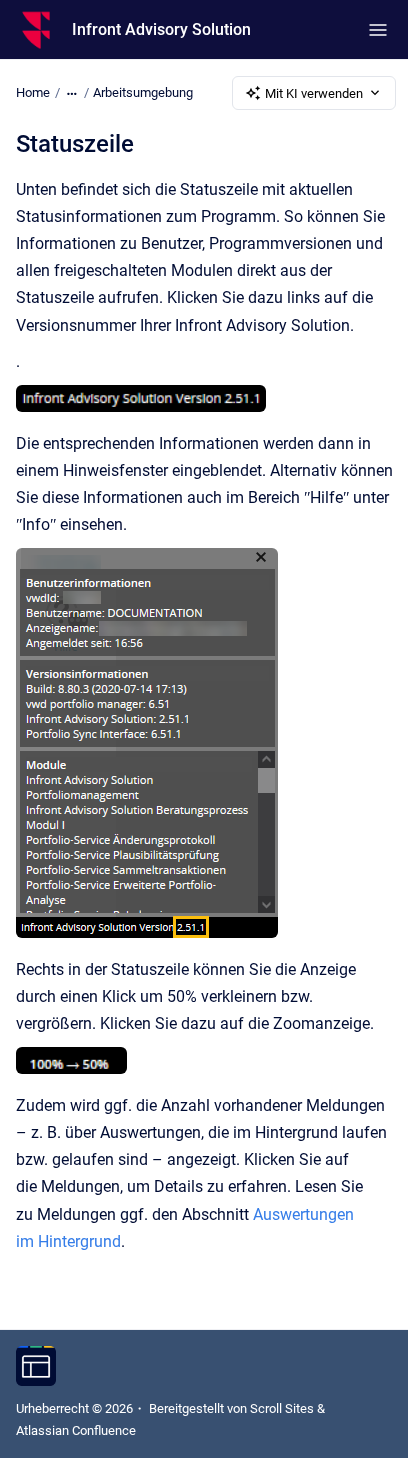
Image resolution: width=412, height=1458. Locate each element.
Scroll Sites (282, 1408)
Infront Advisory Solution (161, 29)
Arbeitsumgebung (143, 92)
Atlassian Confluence (76, 1430)
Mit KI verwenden (314, 93)
